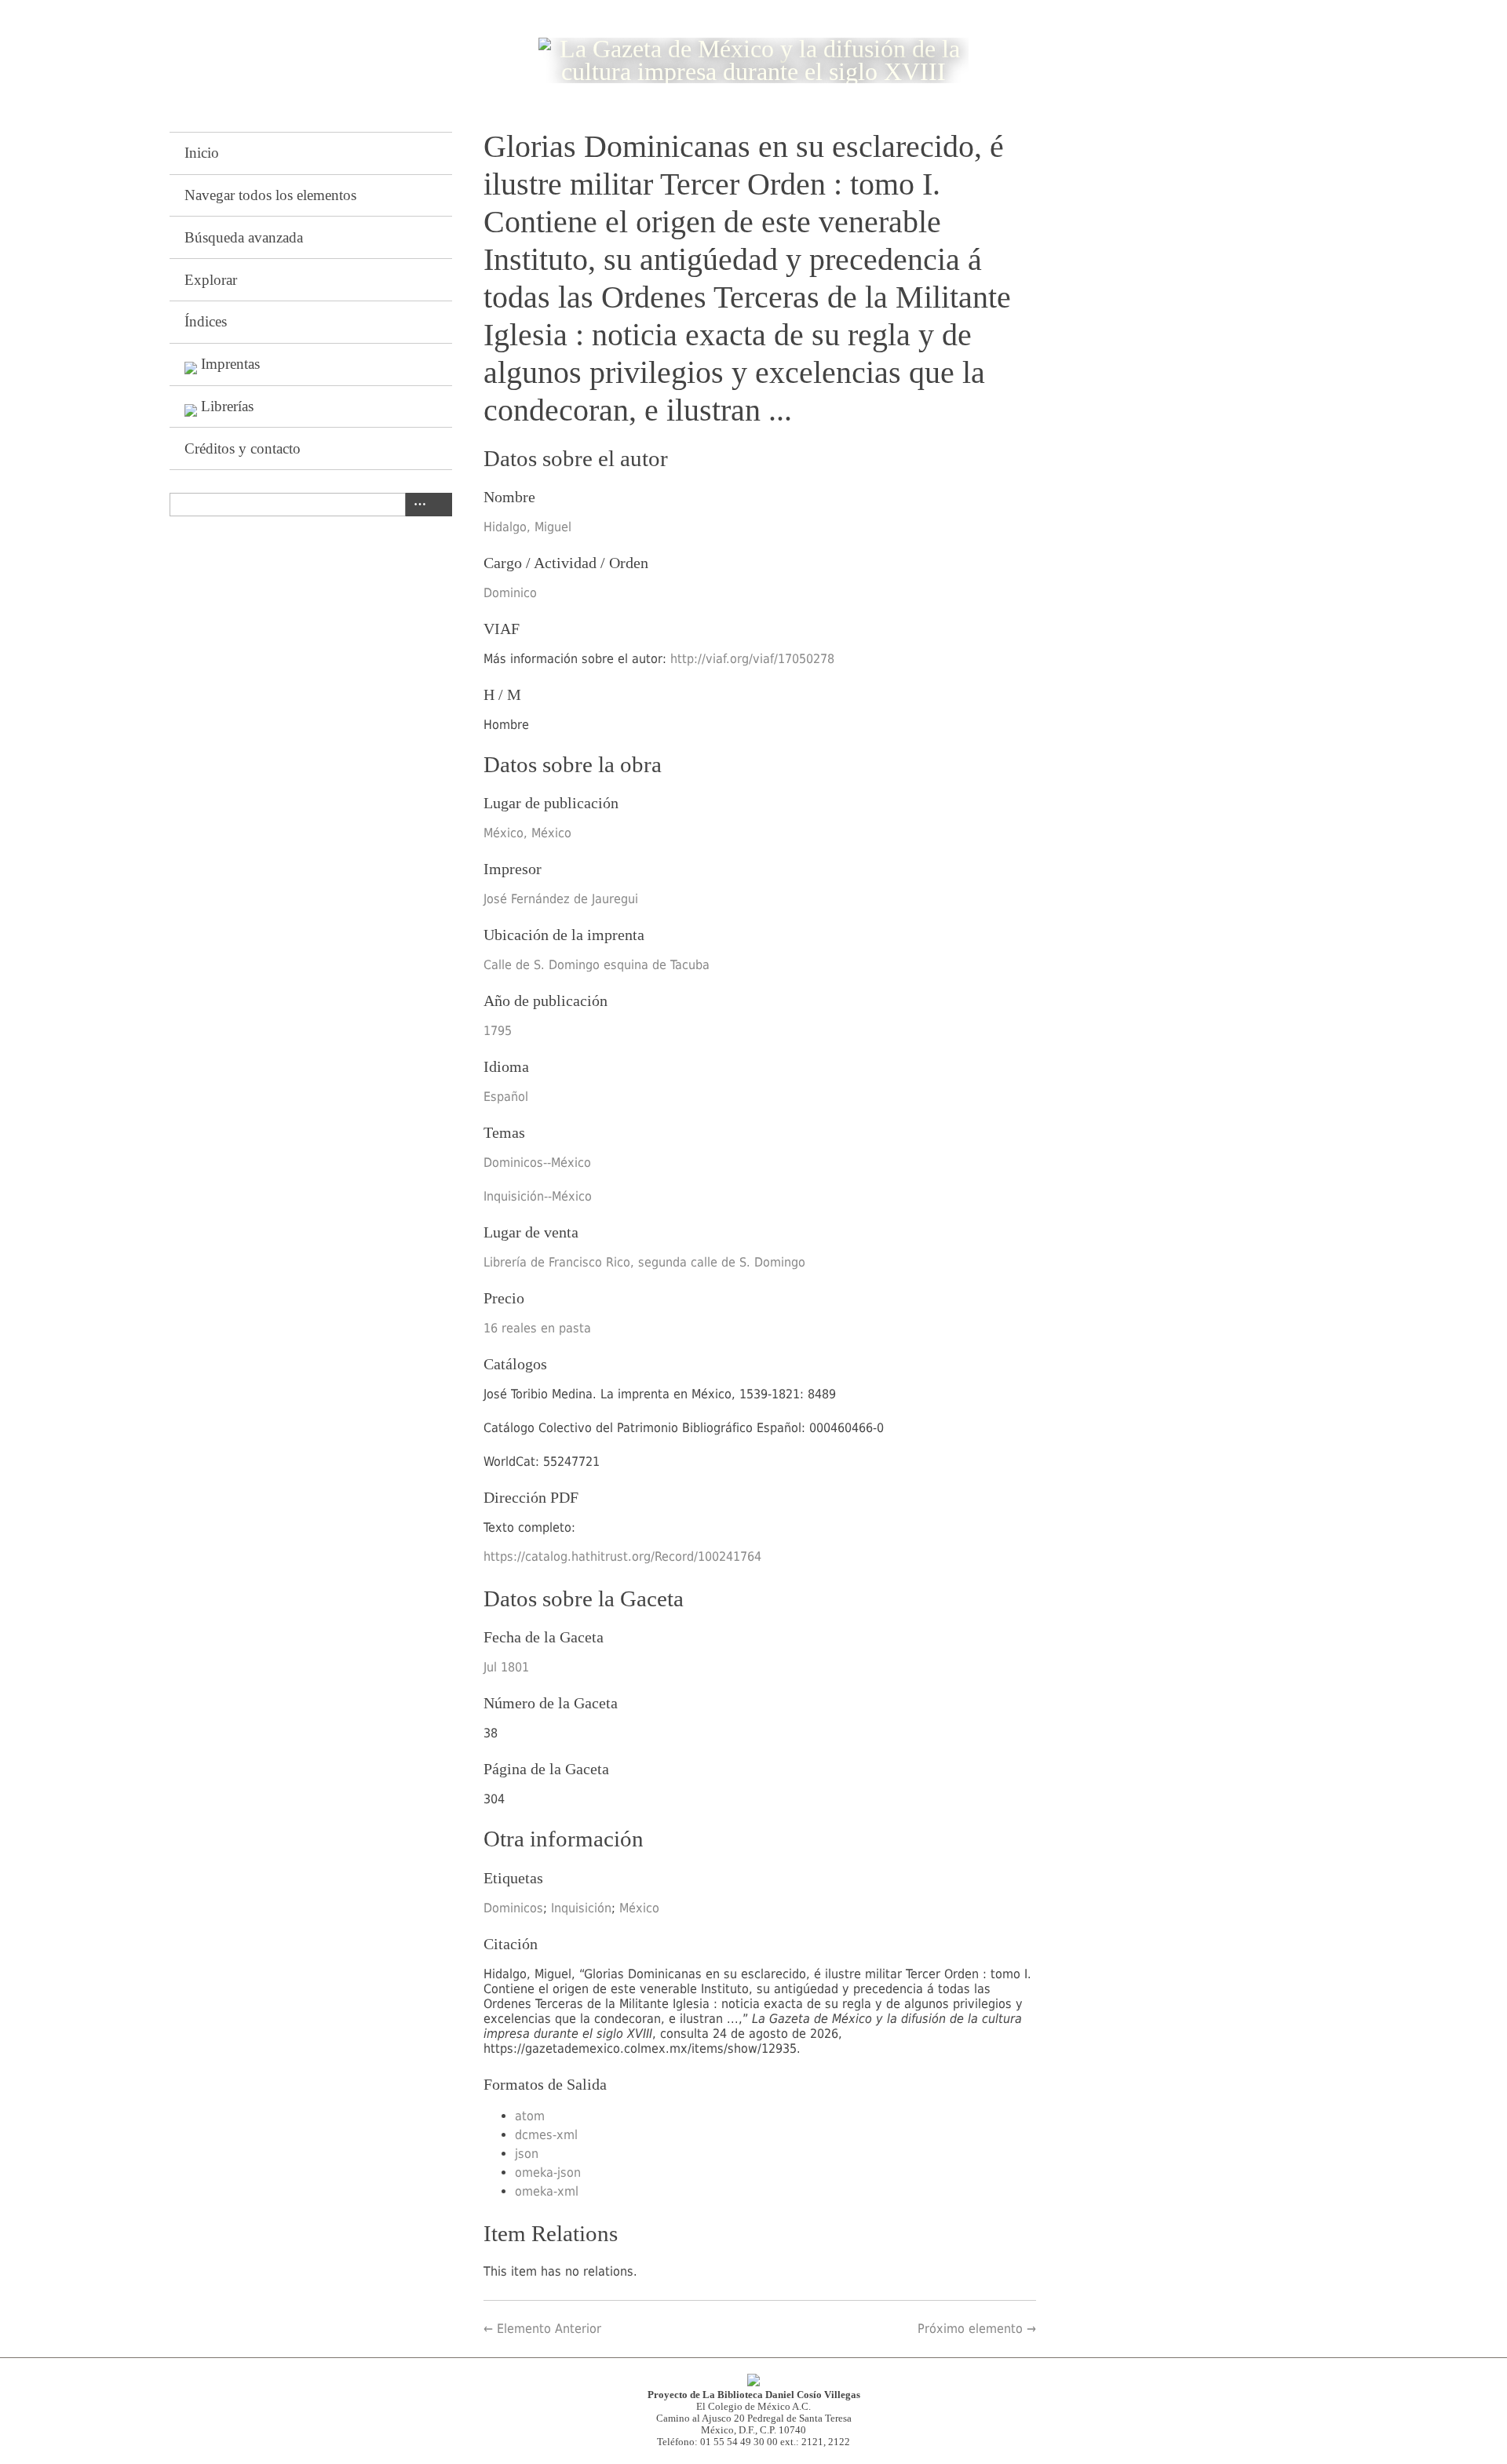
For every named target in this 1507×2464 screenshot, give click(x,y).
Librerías (227, 406)
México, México (527, 833)
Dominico (510, 593)
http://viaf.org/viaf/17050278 (752, 659)
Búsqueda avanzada (244, 237)
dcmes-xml (546, 2135)
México (639, 1908)
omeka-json (548, 2172)
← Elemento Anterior (542, 2329)
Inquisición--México (538, 1196)
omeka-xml (547, 2191)
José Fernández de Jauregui (561, 899)
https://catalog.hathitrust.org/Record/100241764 (622, 1556)
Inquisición (581, 1908)
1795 (498, 1031)
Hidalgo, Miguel (527, 527)
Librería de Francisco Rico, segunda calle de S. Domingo (644, 1262)
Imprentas (230, 364)
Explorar (211, 280)
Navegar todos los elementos (270, 195)
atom (530, 2116)
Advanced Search (417, 505)
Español (506, 1097)
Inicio (202, 153)
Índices (206, 321)
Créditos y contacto (243, 448)
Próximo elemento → (977, 2329)
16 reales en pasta (537, 1328)
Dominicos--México (537, 1163)
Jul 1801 (506, 1667)
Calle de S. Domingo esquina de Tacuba (597, 965)
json (527, 2154)
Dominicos (513, 1908)
